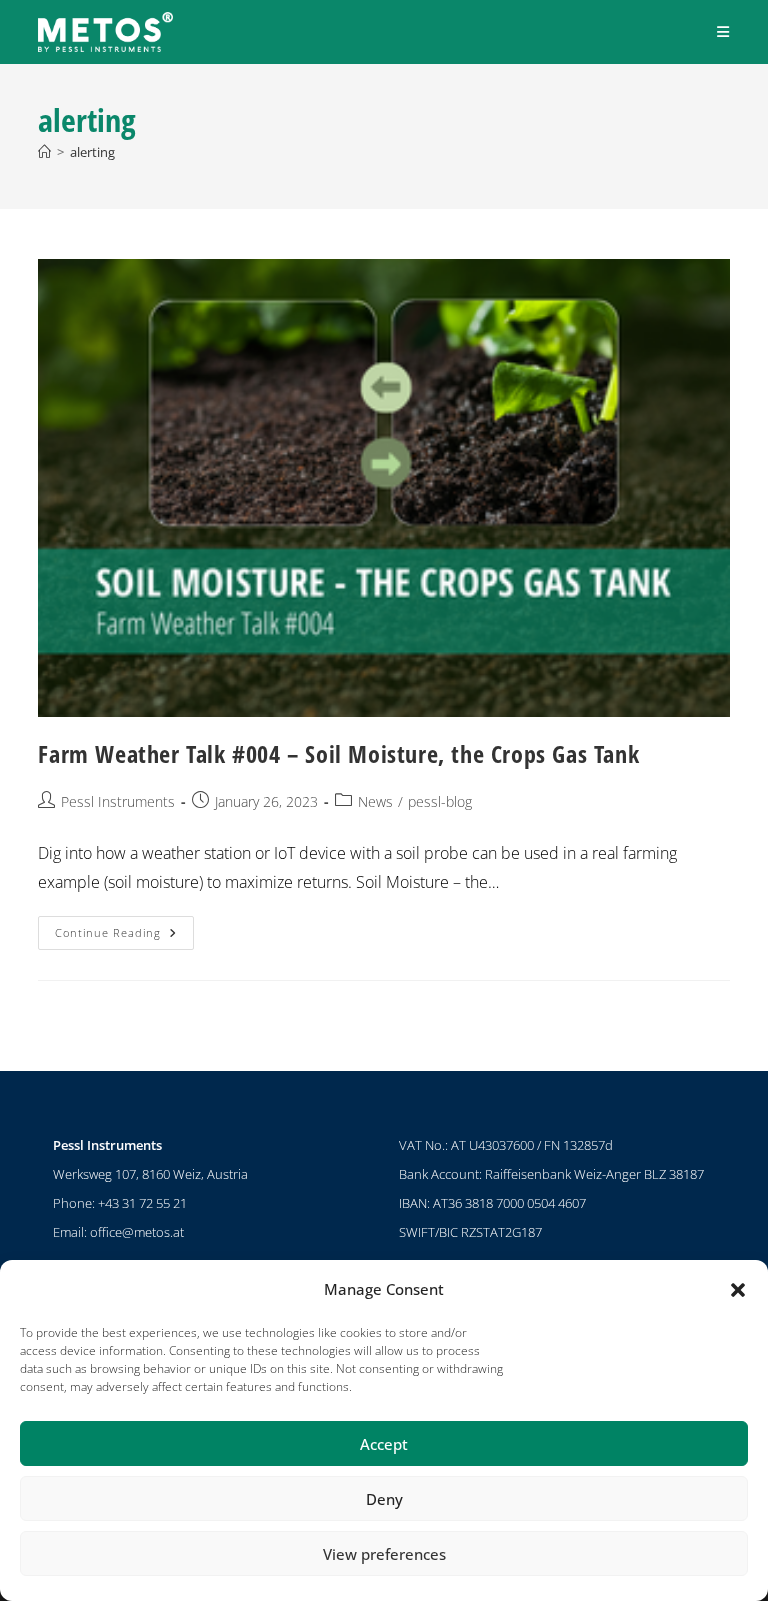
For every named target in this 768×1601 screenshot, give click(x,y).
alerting (92, 152)
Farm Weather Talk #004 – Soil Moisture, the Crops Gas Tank (338, 753)
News (375, 801)
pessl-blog (440, 801)
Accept (384, 1444)
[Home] (44, 152)
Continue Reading (124, 928)
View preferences (384, 1554)
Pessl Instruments (118, 801)
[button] (738, 1290)
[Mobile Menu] (723, 31)
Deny (384, 1499)
